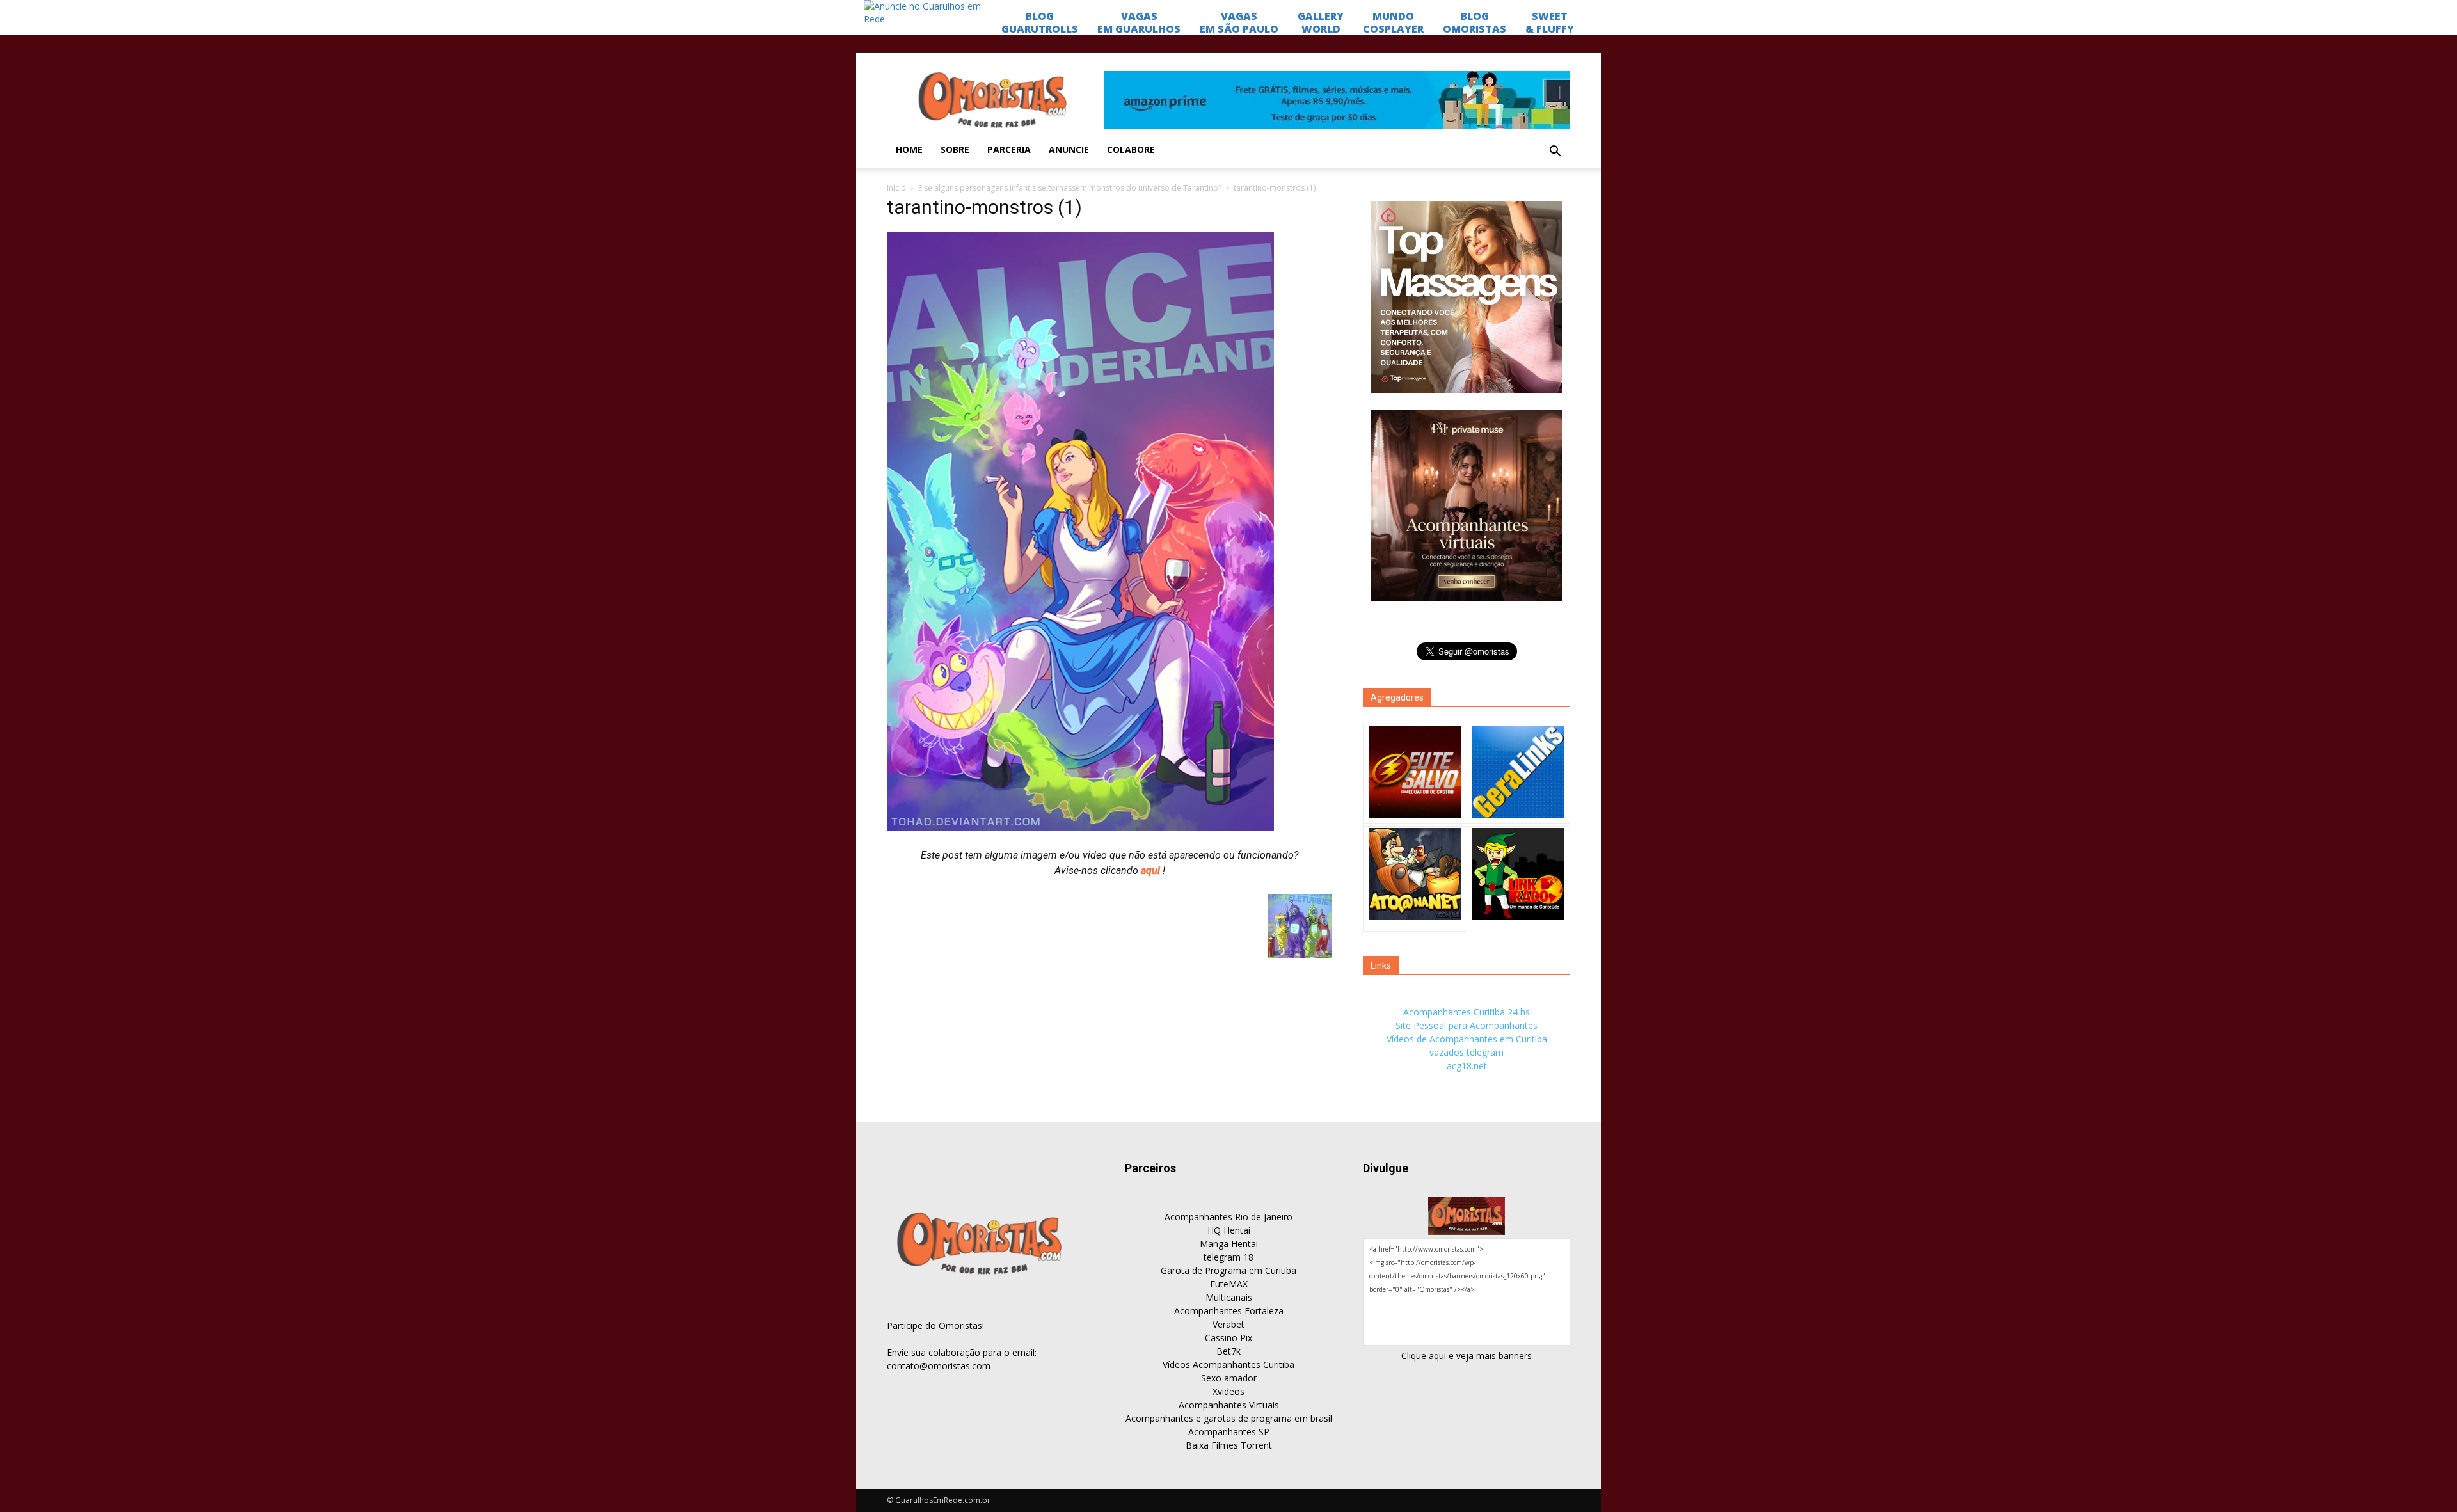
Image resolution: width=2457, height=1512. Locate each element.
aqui (1152, 871)
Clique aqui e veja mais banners (1467, 1356)
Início (896, 188)
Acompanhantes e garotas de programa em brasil (1229, 1418)
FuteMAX (1229, 1284)
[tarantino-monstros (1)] (1080, 827)
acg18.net (1467, 1066)
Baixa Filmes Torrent (1229, 1445)
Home (909, 149)
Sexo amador (1229, 1378)
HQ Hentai (1229, 1230)
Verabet (1228, 1324)
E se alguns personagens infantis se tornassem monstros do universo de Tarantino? (1070, 188)
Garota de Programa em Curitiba (1228, 1270)
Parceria (1009, 149)
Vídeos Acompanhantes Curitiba (1228, 1365)
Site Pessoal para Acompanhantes (1467, 1025)
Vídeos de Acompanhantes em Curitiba (1467, 1039)
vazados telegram (1467, 1052)
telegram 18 (1228, 1257)
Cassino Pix (1228, 1338)
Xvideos (1228, 1391)
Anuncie (1069, 149)
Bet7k (1228, 1351)
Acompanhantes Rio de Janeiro (1228, 1217)
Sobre (955, 149)
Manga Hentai (1229, 1244)
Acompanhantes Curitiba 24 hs (1467, 1012)
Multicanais (1229, 1297)
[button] (1555, 152)
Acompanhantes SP (1229, 1432)
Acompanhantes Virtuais (1229, 1405)
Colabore (1131, 149)
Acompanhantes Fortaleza (1229, 1311)
